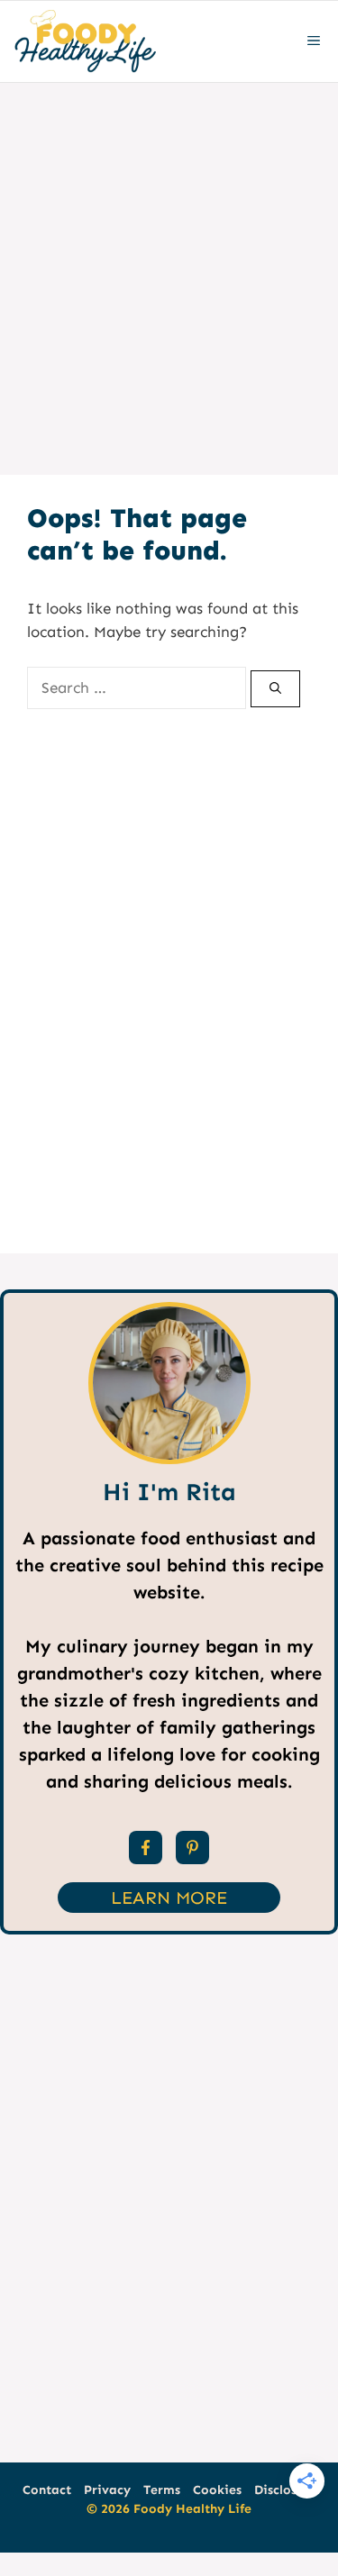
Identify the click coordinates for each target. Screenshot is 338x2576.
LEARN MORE (169, 1898)
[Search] (275, 689)
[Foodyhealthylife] (84, 41)
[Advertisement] (169, 261)
